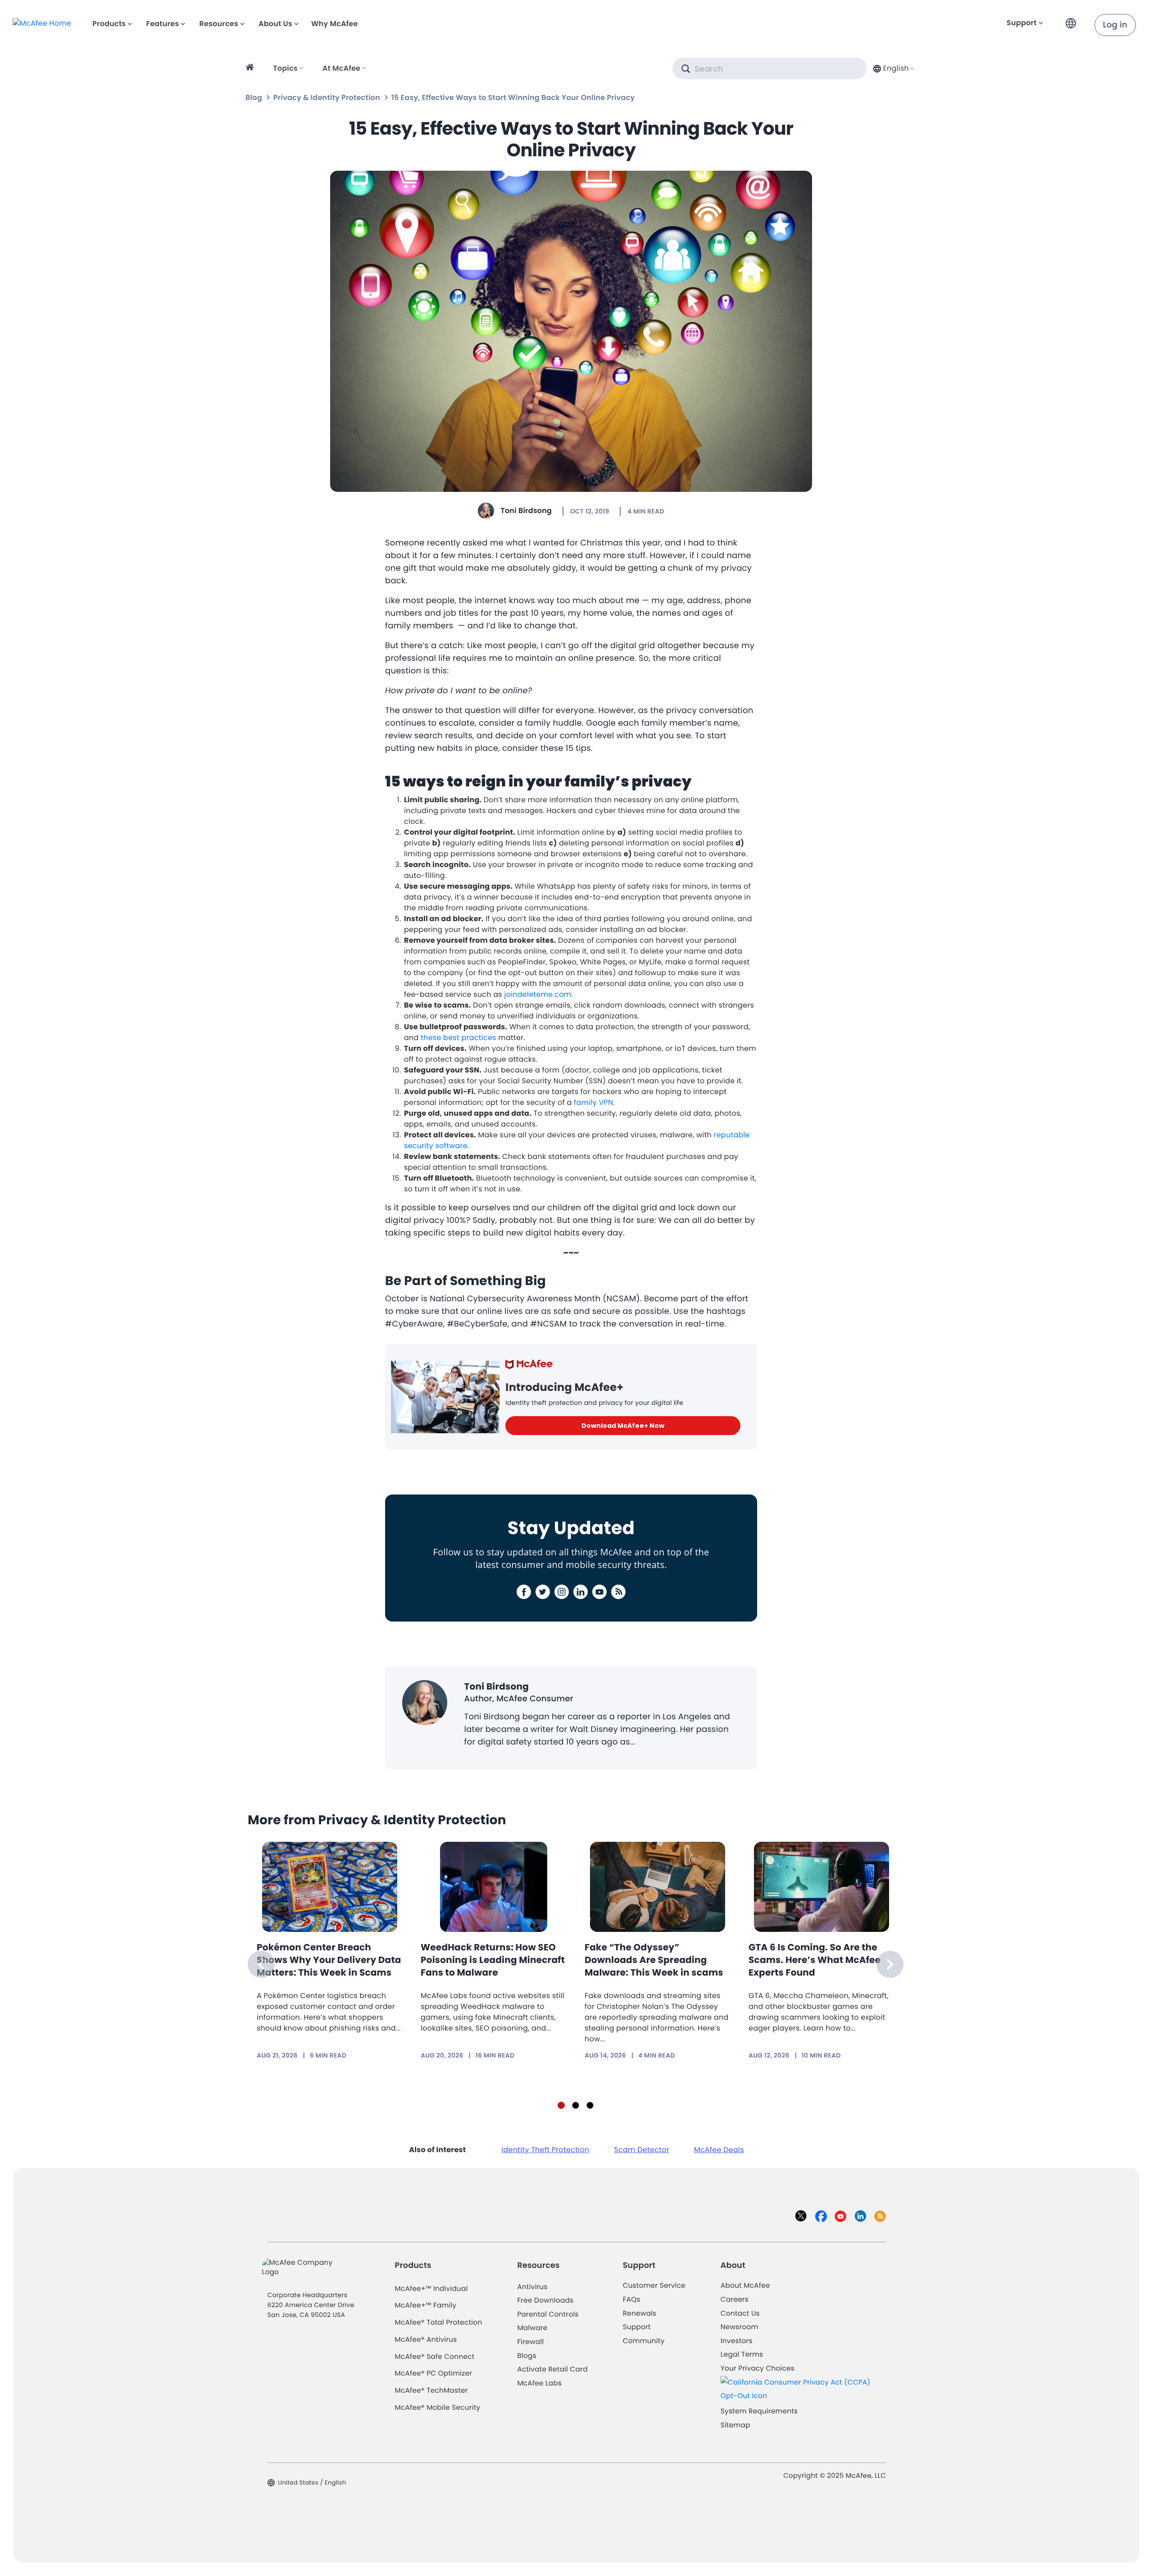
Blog (254, 98)
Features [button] (162, 24)
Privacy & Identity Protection (327, 98)
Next (890, 1964)
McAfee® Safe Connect (435, 2357)
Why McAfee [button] (335, 24)
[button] (1073, 20)
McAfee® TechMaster (431, 2391)
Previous (261, 1964)
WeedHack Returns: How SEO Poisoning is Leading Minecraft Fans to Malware (493, 1960)
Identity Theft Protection (545, 2150)
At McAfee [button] (341, 68)
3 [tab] (590, 2105)
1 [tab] (561, 2105)
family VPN (593, 1102)
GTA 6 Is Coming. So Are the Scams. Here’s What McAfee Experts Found (815, 1960)
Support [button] (1022, 23)
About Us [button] (275, 24)
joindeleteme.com (538, 994)
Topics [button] (285, 68)
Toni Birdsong (526, 511)
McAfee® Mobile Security (438, 2408)
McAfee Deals (719, 2150)
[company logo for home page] (42, 23)
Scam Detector (642, 2150)
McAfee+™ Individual (431, 2289)
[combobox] (893, 68)
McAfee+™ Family (426, 2306)
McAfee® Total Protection (439, 2323)
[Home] (251, 68)
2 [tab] (576, 2105)
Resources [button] (218, 24)
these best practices (458, 1038)
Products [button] (109, 24)
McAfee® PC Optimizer (434, 2374)
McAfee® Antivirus (426, 2340)
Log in (1115, 25)
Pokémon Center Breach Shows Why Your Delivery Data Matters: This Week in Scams (329, 1960)
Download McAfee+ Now (623, 1426)
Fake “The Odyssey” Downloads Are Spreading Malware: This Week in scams (654, 1960)
